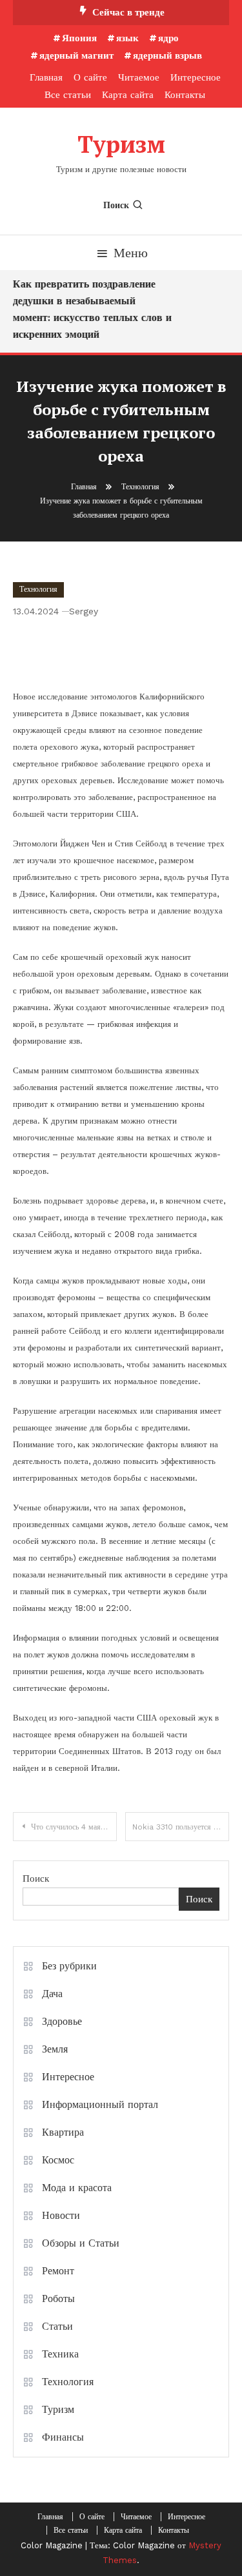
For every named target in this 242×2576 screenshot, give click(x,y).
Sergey (84, 611)
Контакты (185, 95)
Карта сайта (128, 95)
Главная (46, 77)
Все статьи (68, 95)
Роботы (58, 2298)
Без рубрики (69, 1966)
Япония (79, 38)
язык (127, 38)
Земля (55, 2049)
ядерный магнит (76, 55)
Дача (52, 1994)
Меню (131, 253)
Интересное (196, 77)
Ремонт (58, 2271)
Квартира (63, 2132)
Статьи (57, 2326)
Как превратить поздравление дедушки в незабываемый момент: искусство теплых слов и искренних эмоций (90, 309)
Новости (61, 2215)
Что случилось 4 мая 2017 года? (74, 1827)
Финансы (63, 2437)
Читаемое (139, 77)
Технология (38, 589)
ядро (168, 38)
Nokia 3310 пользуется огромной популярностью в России (181, 1827)
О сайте (90, 77)
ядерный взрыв (167, 55)
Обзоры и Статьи (81, 2243)
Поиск (116, 205)
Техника (60, 2354)
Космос (58, 2160)
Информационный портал (100, 2104)
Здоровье (62, 2021)
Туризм (121, 144)
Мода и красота (77, 2188)
